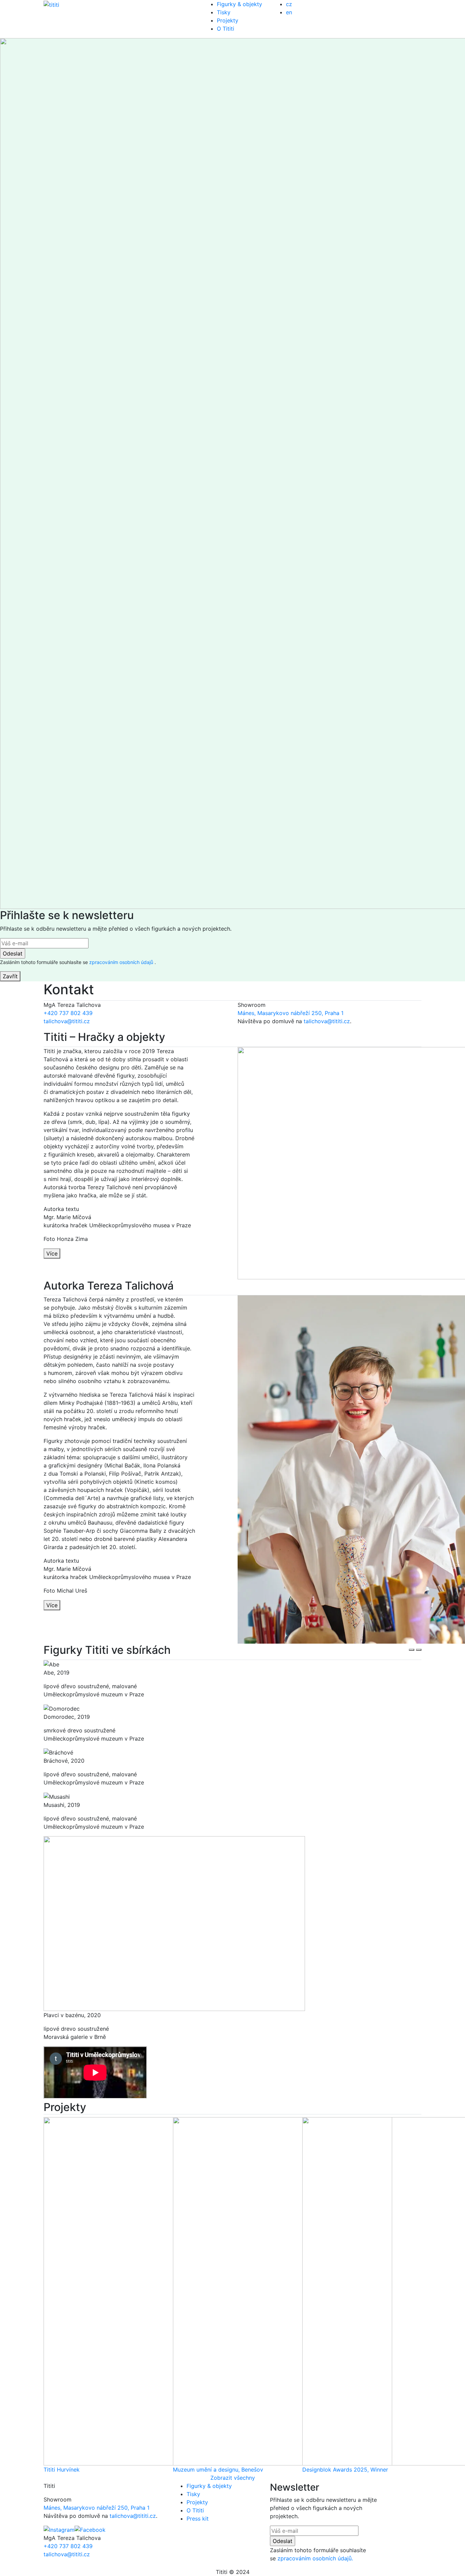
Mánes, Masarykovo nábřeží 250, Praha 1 (291, 1013)
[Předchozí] (412, 1650)
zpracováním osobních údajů (122, 962)
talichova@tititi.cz (67, 1021)
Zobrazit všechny (233, 2478)
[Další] (419, 1650)
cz (289, 4)
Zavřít (10, 976)
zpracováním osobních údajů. (315, 2558)
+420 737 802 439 (68, 1013)
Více (52, 1253)
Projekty (228, 20)
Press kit (198, 2519)
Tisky (224, 12)
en (289, 12)
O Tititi (226, 29)
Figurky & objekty (239, 4)
